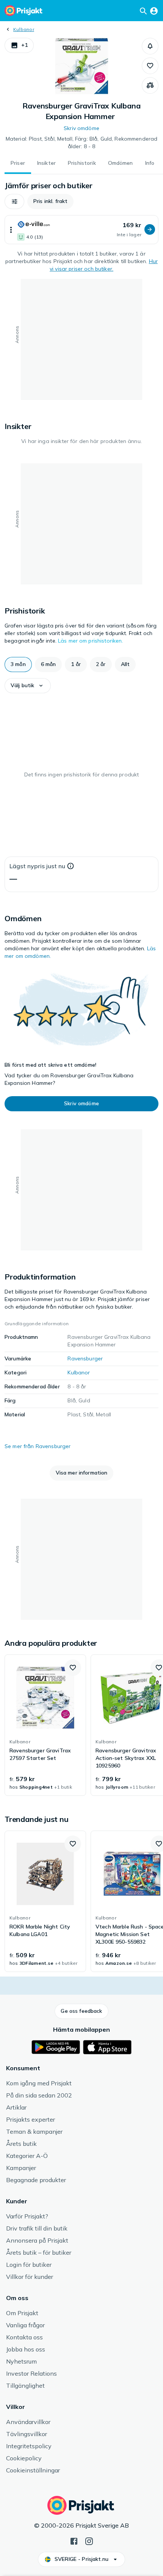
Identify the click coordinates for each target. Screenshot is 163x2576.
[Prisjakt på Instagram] (89, 2540)
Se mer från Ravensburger (38, 1446)
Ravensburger (85, 1358)
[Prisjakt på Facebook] (74, 2540)
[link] (45, 1725)
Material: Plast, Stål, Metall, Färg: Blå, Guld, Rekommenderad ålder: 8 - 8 (82, 143)
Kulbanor (24, 29)
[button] (19, 45)
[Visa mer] (11, 230)
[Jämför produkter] (150, 85)
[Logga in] (154, 11)
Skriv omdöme (81, 128)
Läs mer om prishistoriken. (91, 641)
